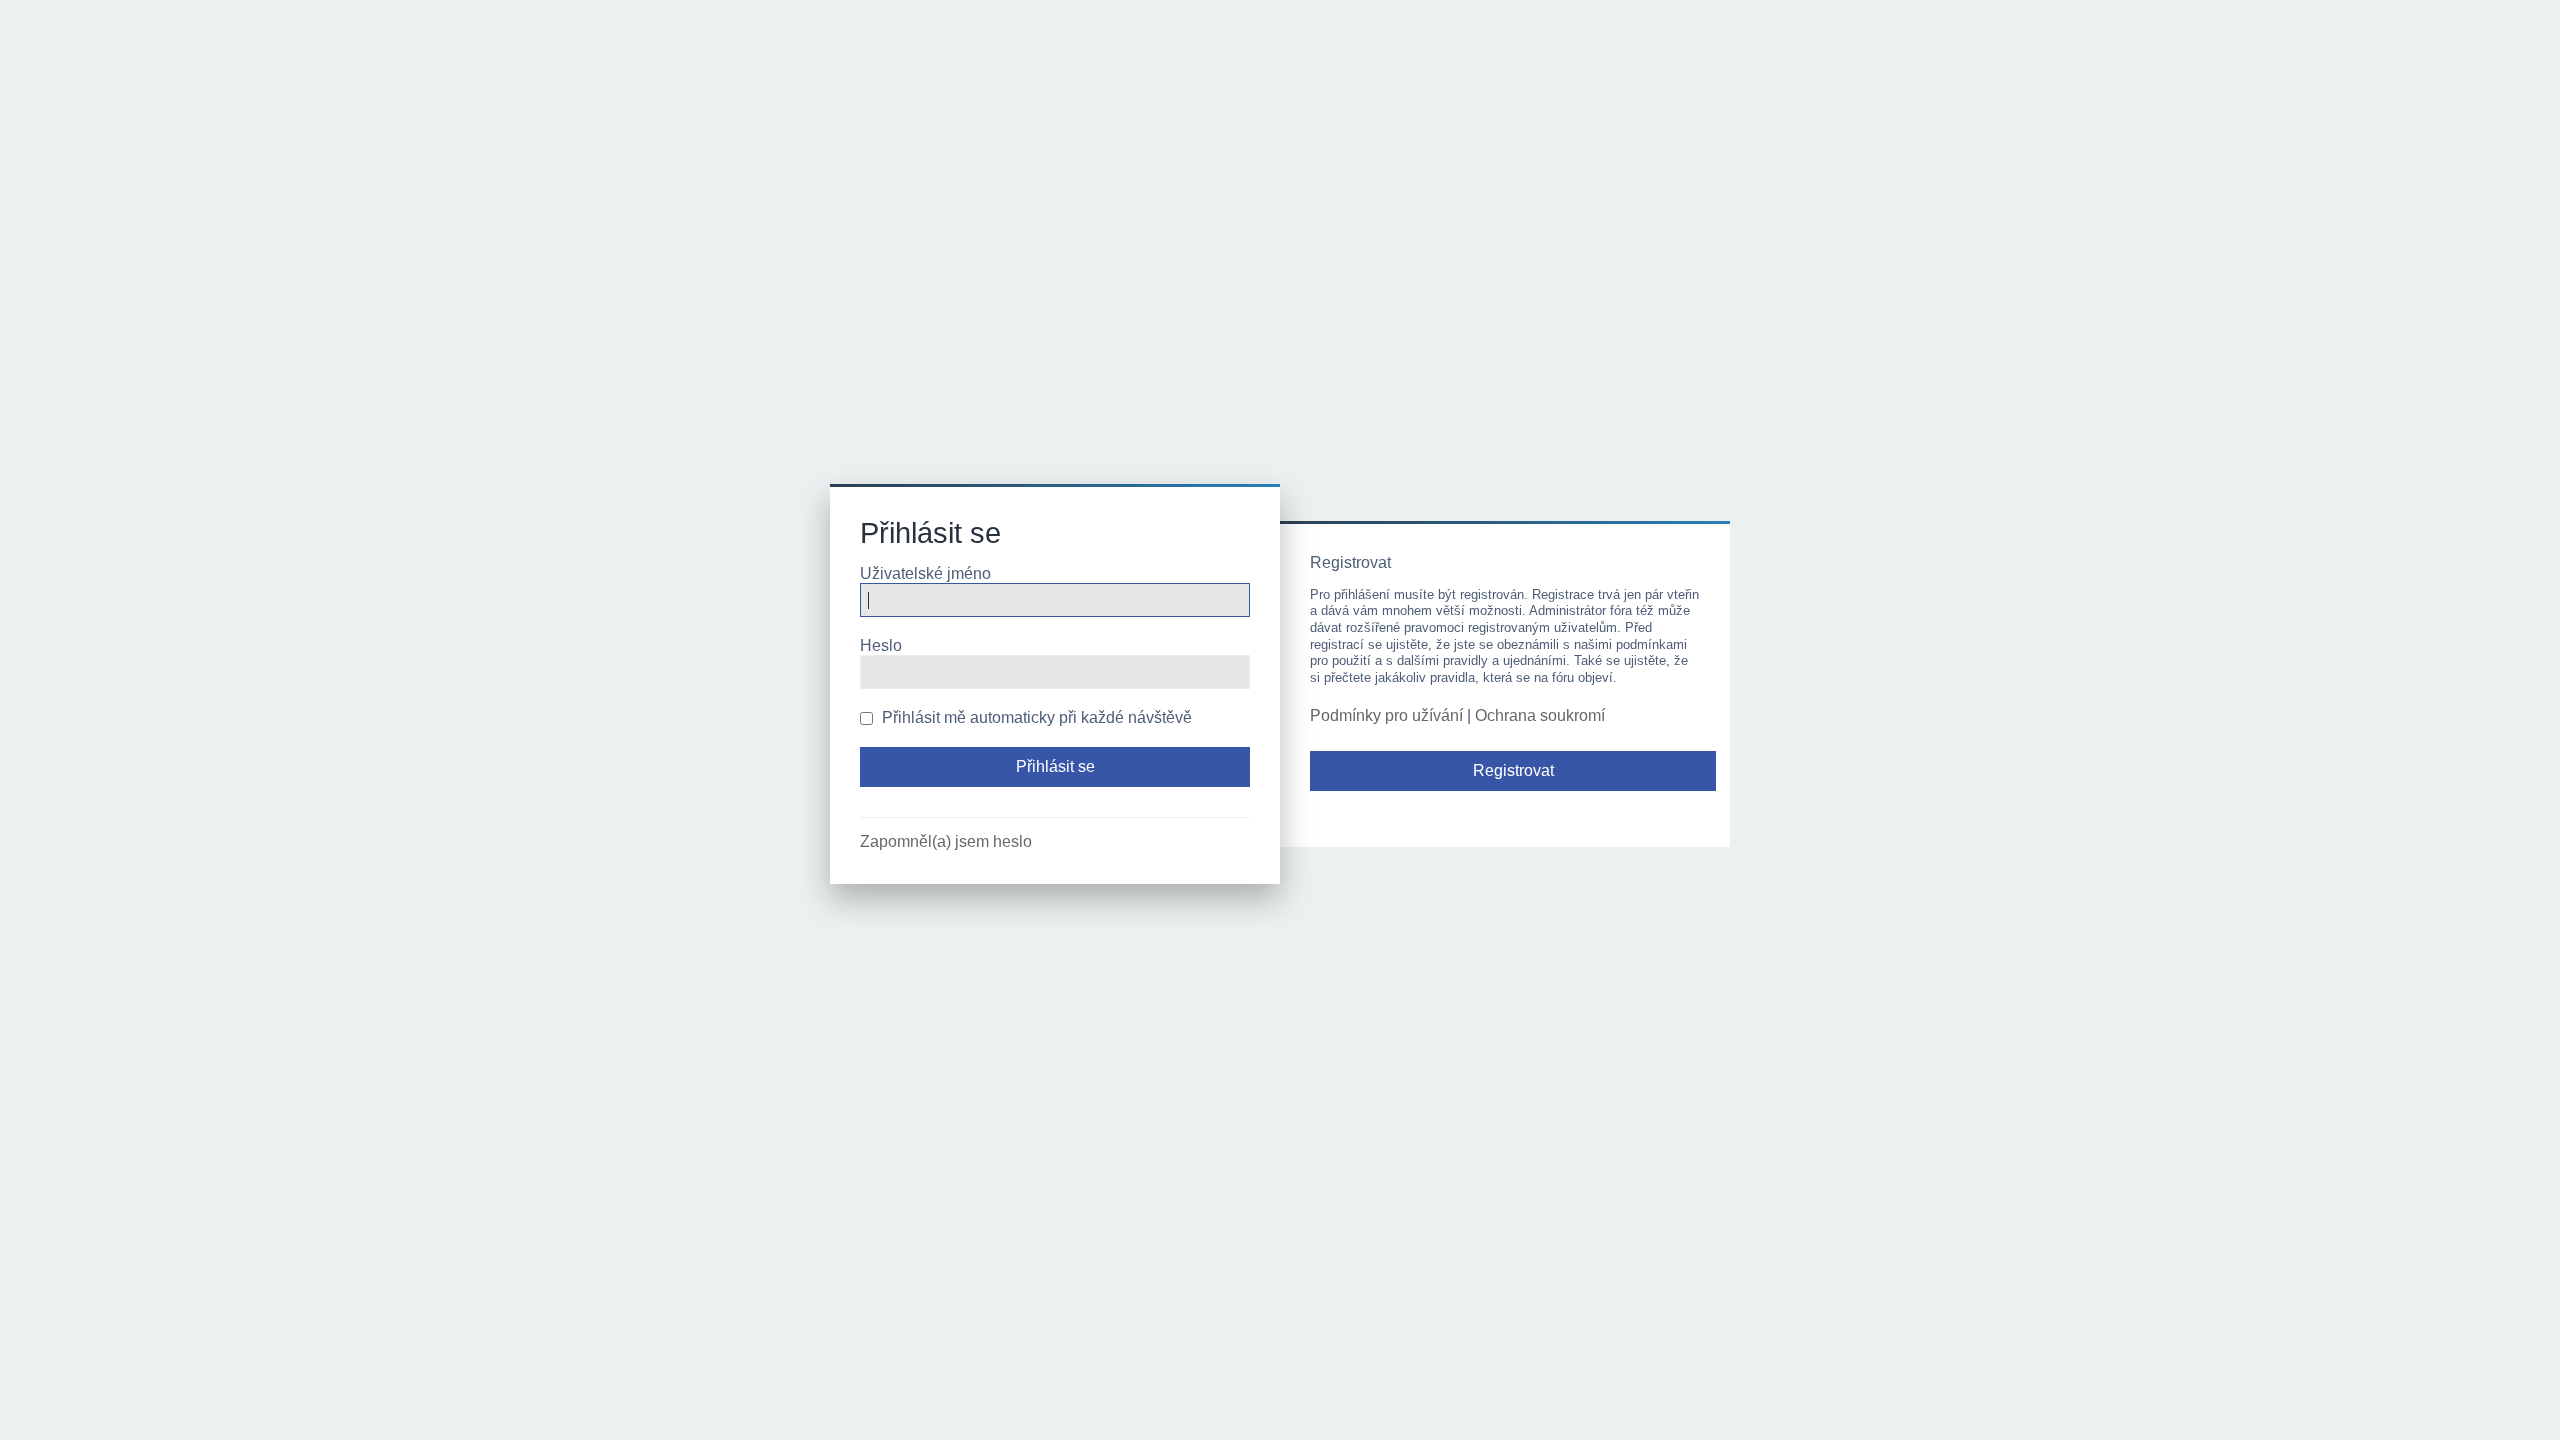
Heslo (881, 645)
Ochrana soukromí (1540, 715)
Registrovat (1513, 770)
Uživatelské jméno (925, 573)
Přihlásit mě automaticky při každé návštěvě (1035, 717)
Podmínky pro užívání (1386, 715)
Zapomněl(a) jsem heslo (946, 841)
